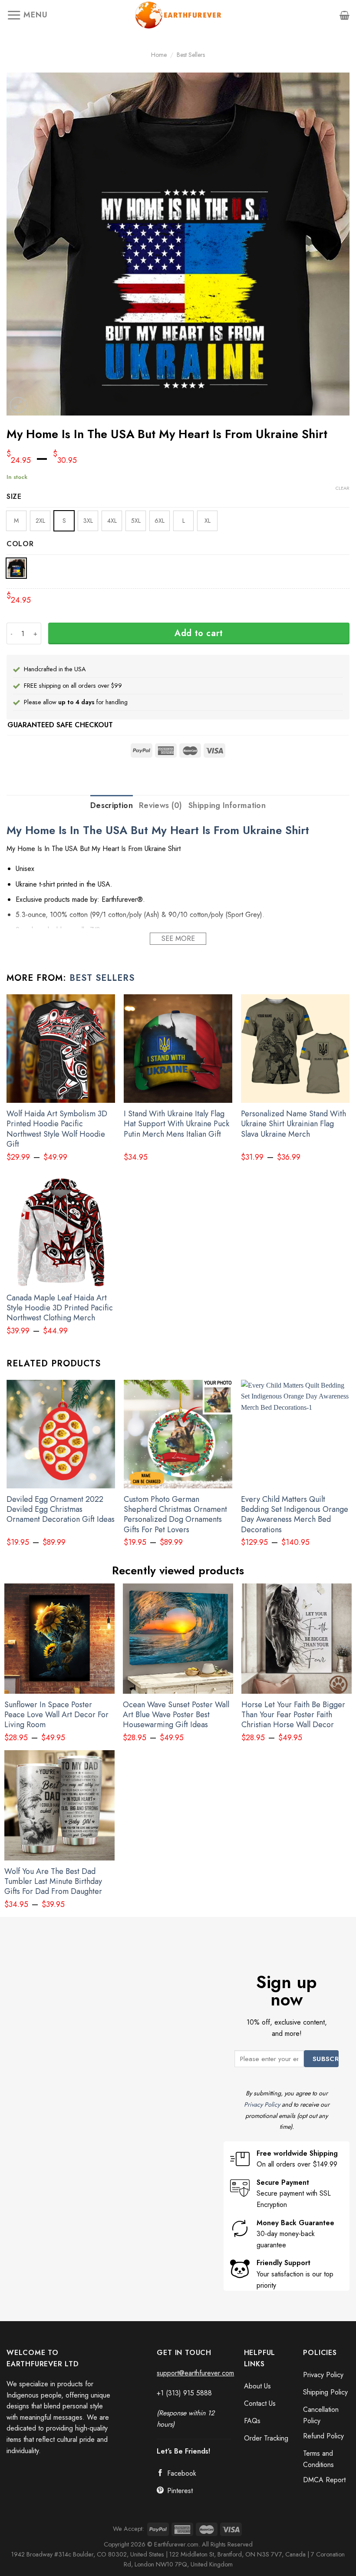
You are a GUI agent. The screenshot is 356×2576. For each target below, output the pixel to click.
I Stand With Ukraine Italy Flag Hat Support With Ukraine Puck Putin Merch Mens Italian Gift (176, 1124)
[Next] (349, 1471)
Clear (343, 488)
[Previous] (7, 1471)
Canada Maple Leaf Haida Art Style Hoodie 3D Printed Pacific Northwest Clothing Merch (60, 1308)
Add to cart (199, 633)
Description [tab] (112, 805)
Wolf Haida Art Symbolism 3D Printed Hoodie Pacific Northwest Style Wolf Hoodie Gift (57, 1129)
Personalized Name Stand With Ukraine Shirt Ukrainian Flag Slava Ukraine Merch (293, 1124)
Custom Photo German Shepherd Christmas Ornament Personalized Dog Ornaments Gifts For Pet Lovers (175, 1515)
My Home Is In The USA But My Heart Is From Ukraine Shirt (158, 830)
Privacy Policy (262, 2104)
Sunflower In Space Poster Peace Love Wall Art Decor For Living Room (56, 1715)
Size (14, 497)
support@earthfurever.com (195, 2373)
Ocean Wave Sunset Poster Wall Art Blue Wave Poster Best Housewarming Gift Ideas (176, 1715)
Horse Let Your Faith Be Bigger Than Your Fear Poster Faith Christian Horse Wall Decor (293, 1715)
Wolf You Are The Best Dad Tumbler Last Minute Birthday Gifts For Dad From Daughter (53, 1882)
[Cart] (344, 15)
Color (20, 544)
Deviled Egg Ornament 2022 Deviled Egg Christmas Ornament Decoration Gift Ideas (61, 1510)
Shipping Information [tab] (227, 805)
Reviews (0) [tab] (161, 805)
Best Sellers (191, 55)
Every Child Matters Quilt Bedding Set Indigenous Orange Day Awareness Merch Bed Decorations (295, 1515)
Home (159, 55)
